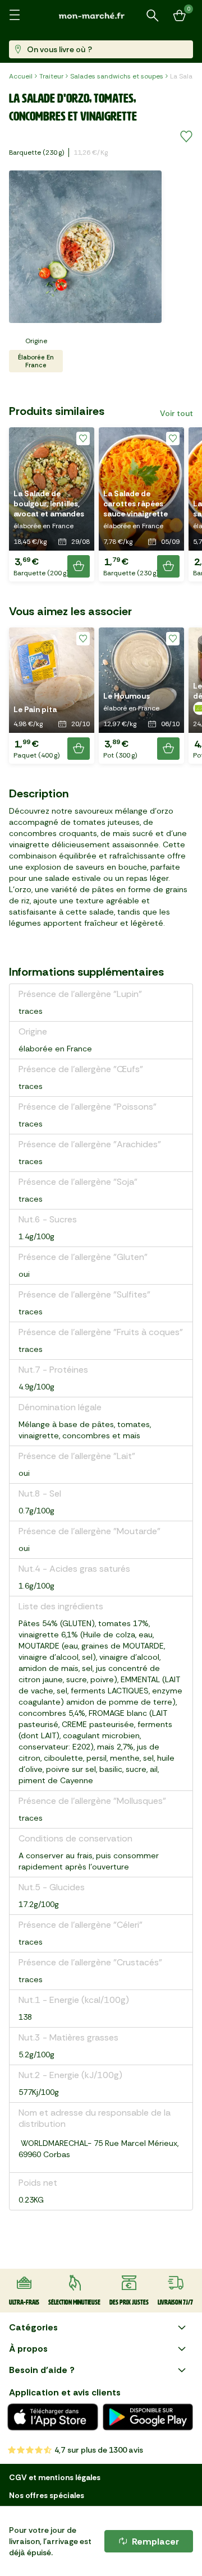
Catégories (33, 2327)
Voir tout (176, 413)
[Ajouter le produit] (79, 566)
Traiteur (51, 76)
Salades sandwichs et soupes (117, 76)
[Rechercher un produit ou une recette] (153, 16)
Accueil (21, 76)
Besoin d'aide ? (42, 2370)
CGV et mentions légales (55, 2477)
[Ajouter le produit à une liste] (186, 137)
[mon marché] (101, 15)
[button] (52, 504)
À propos (28, 2349)
